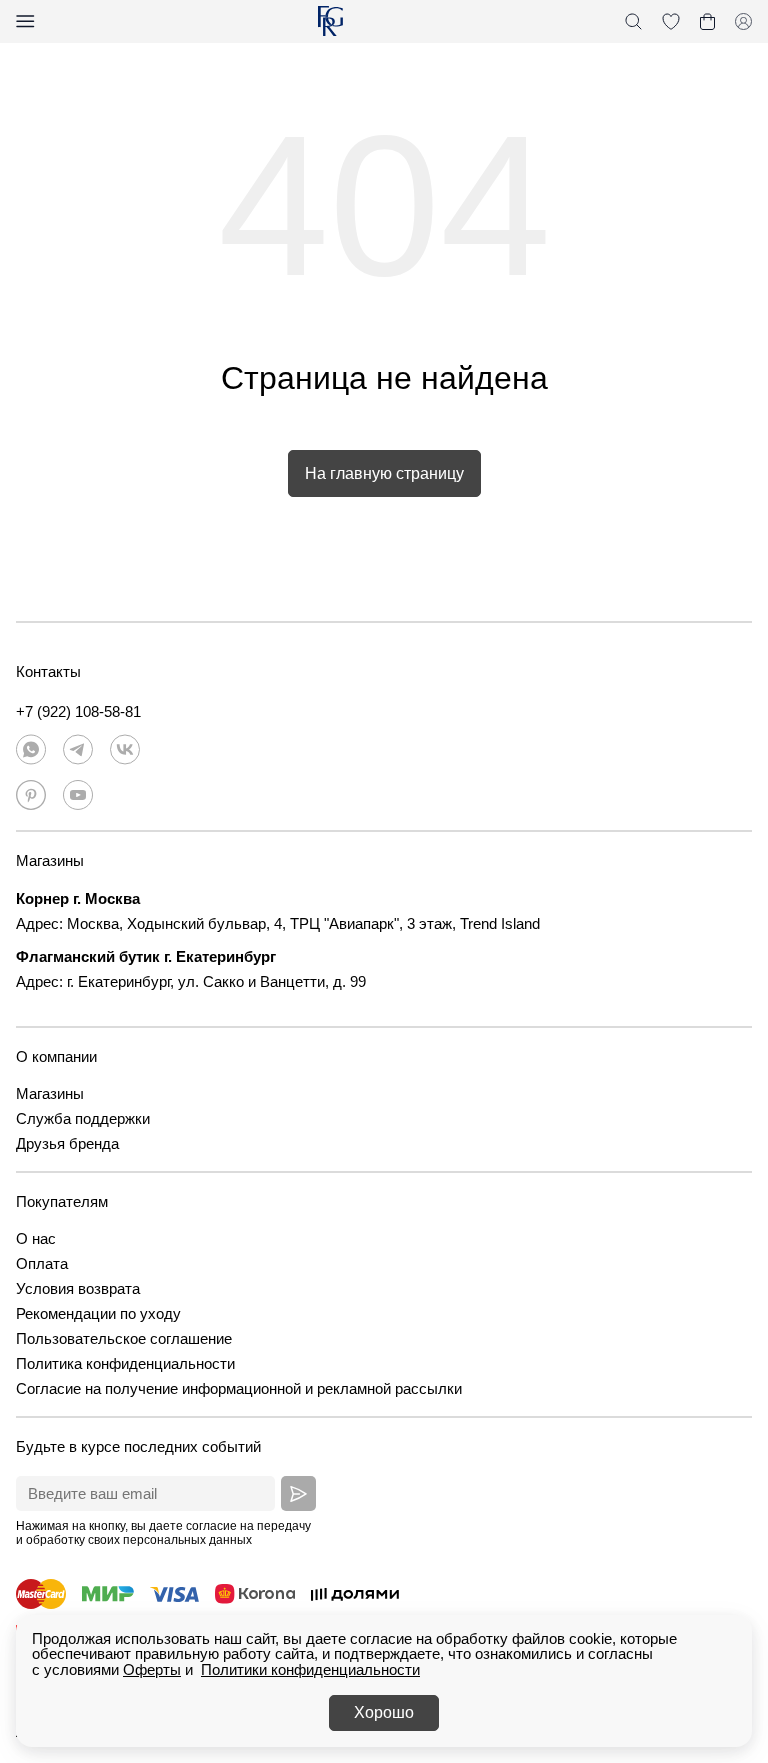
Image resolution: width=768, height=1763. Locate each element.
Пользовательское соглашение (124, 1338)
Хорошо (384, 1712)
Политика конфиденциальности (125, 1363)
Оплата (42, 1263)
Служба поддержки (83, 1118)
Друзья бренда (67, 1143)
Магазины (50, 1093)
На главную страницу (384, 473)
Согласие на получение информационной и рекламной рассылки (239, 1388)
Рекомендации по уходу (98, 1313)
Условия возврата (78, 1288)
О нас (36, 1238)
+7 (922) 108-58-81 (78, 711)
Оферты (152, 1669)
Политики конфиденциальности (310, 1669)
